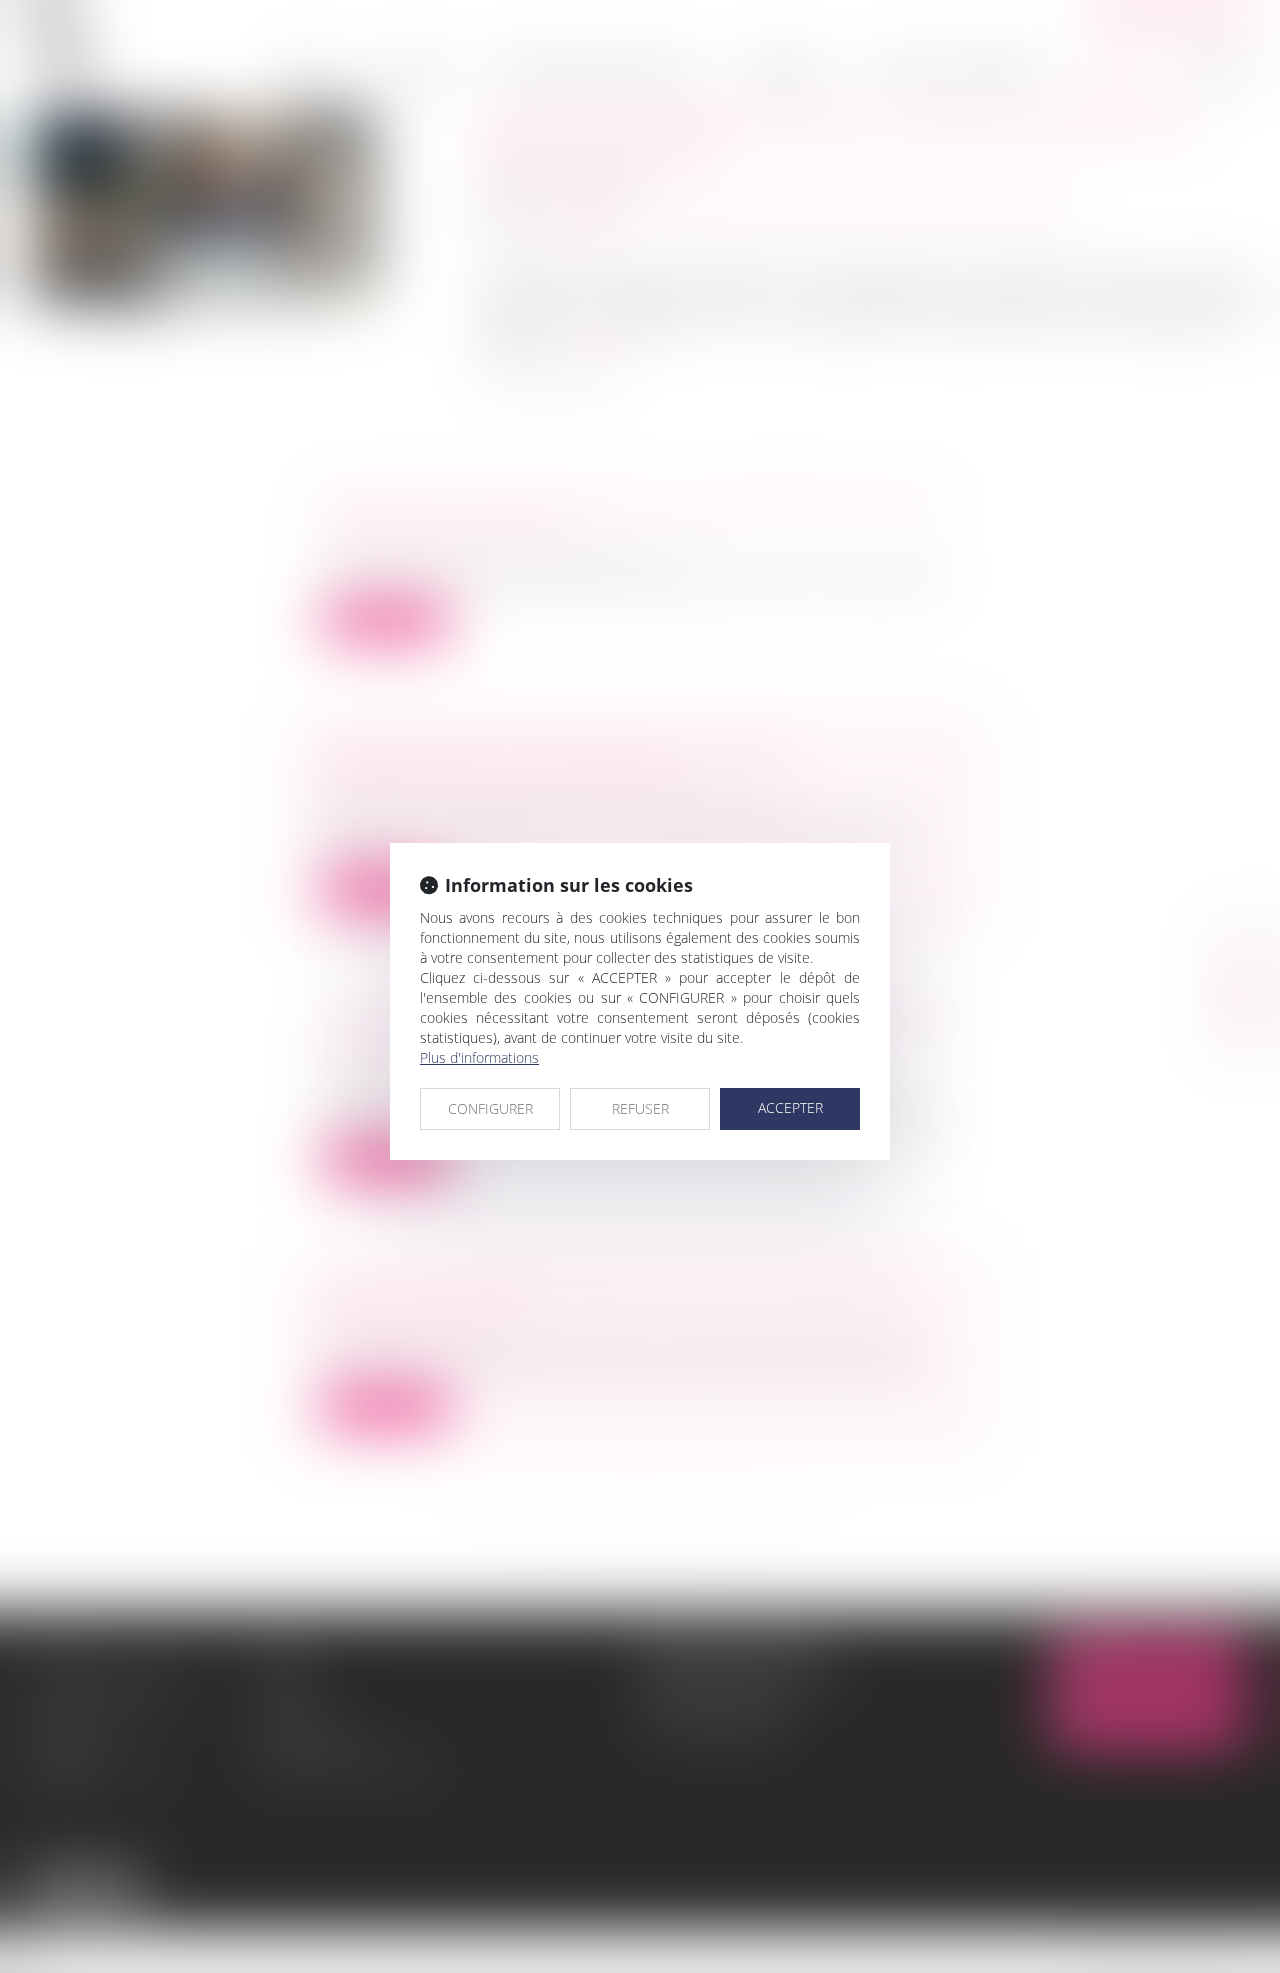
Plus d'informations (479, 1057)
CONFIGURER (490, 1108)
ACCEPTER (790, 1107)
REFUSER (640, 1108)
